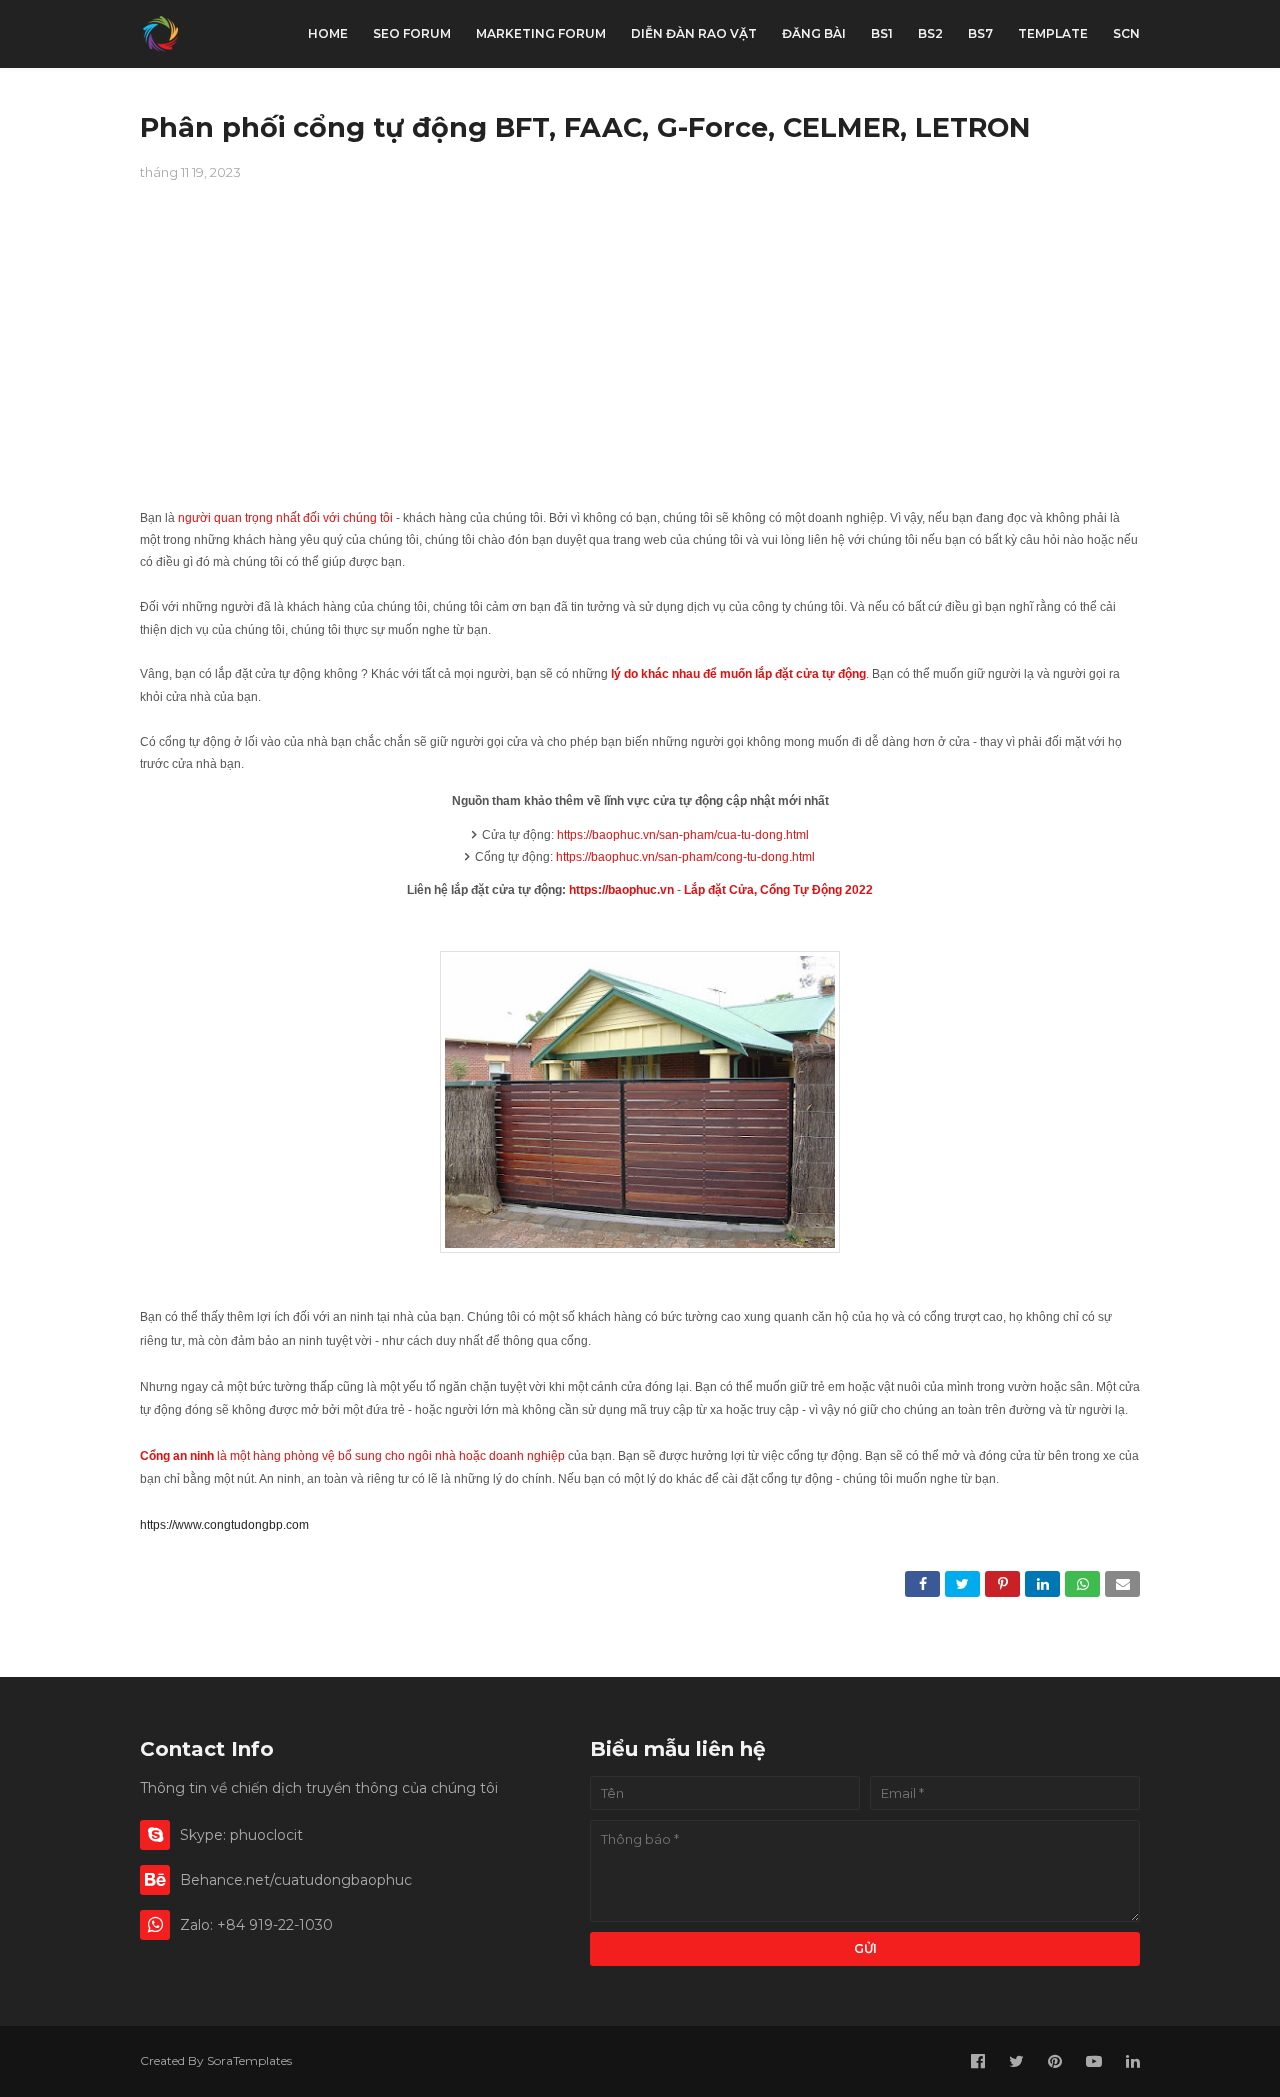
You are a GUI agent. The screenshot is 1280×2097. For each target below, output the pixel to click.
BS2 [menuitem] (930, 33)
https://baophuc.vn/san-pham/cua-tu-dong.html (683, 835)
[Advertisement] (640, 355)
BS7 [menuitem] (980, 33)
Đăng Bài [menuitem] (814, 33)
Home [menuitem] (328, 33)
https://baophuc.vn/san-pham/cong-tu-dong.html (685, 857)
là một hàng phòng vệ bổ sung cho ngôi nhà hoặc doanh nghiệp (352, 1456)
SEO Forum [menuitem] (412, 33)
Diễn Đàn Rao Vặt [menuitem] (694, 33)
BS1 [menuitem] (882, 33)
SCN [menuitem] (1126, 33)
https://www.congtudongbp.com (224, 1525)
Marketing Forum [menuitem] (541, 33)
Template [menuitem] (1053, 33)
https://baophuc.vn (621, 890)
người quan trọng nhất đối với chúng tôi (285, 518)
